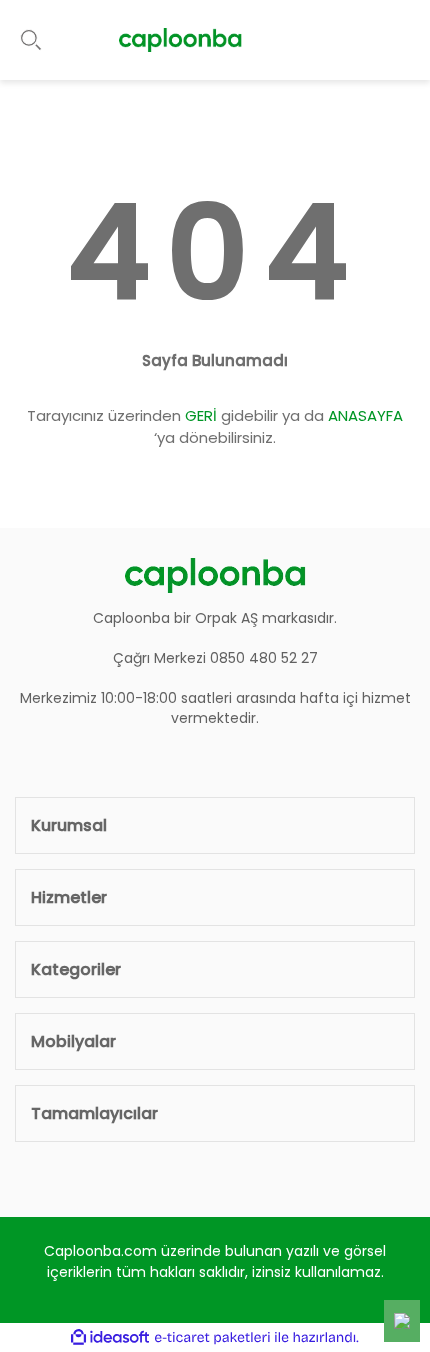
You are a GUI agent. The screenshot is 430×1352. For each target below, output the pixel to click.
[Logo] (180, 40)
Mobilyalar (73, 1041)
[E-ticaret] (212, 1337)
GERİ (201, 415)
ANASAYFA (365, 415)
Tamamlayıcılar (94, 1113)
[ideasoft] (110, 1337)
